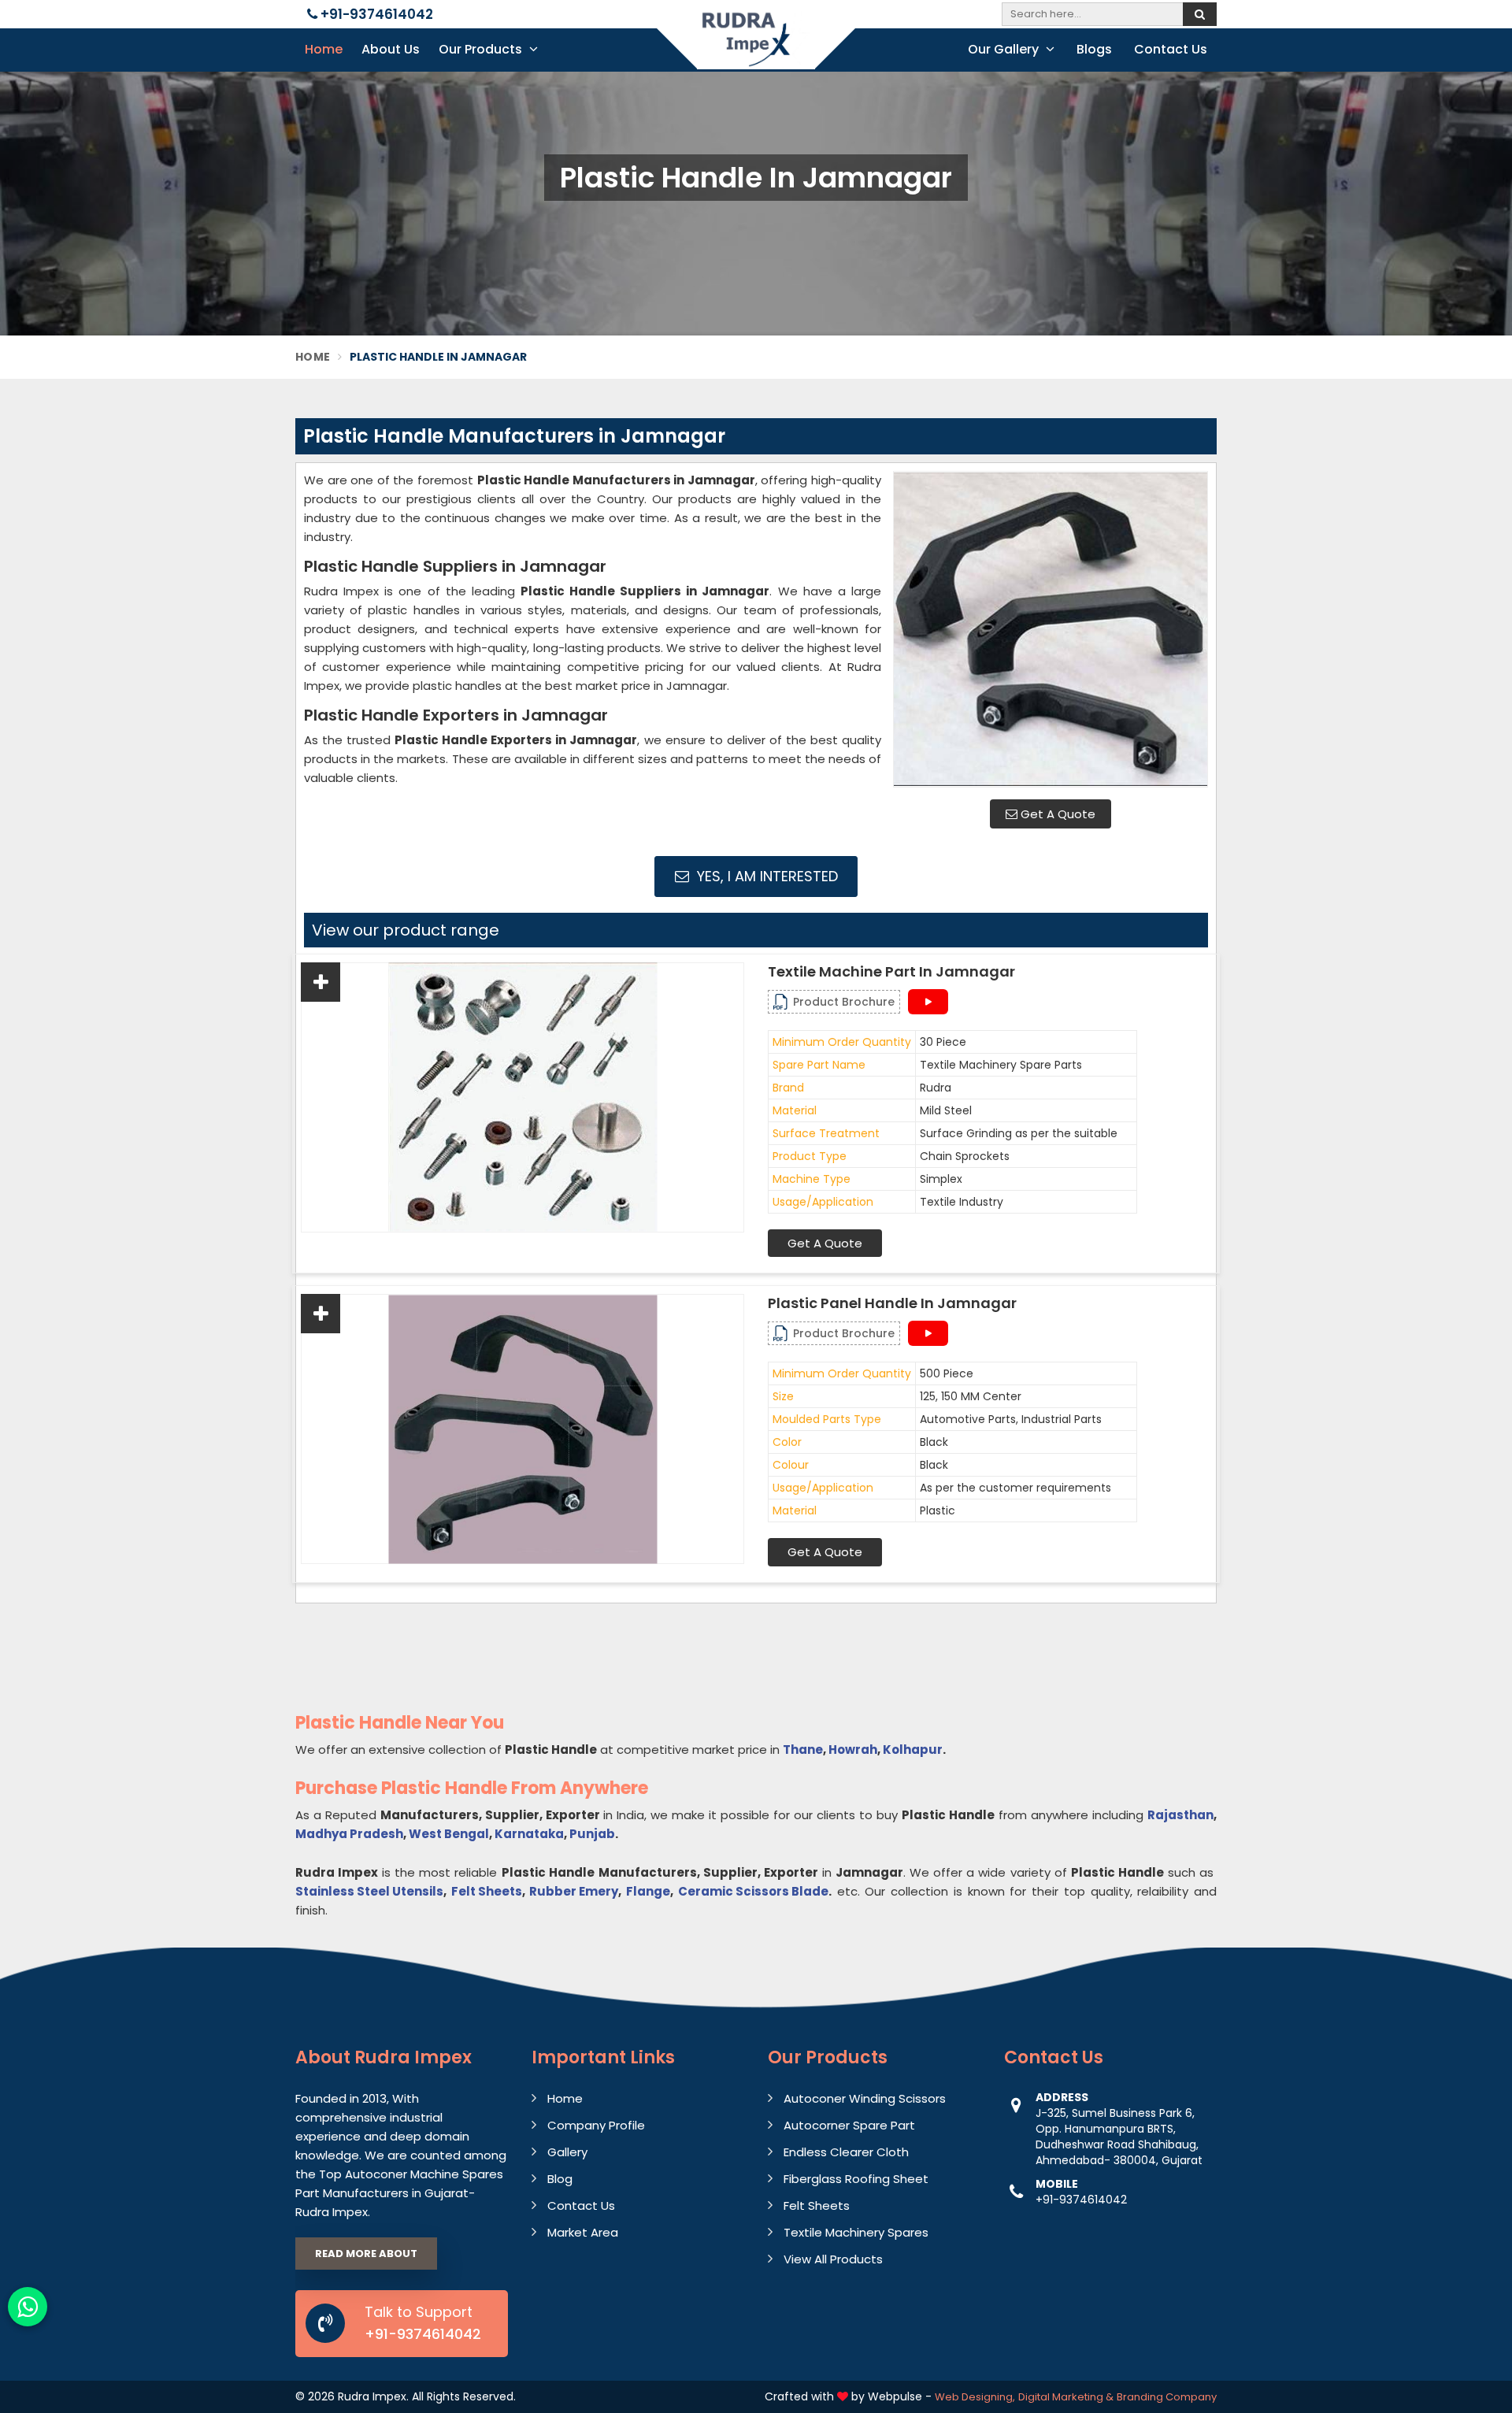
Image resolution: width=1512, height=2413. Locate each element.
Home (324, 49)
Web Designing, (975, 2397)
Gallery (567, 2152)
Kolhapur (913, 1750)
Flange (648, 1891)
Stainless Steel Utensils (369, 1891)
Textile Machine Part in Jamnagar (891, 972)
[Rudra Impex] (756, 49)
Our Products (482, 49)
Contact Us (1171, 49)
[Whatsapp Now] (28, 2307)
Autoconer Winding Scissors (865, 2098)
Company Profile (596, 2125)
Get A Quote (1056, 814)
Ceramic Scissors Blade (753, 1891)
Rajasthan (1180, 1815)
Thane (803, 1750)
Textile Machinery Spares (856, 2232)
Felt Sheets (487, 1891)
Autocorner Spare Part (849, 2125)
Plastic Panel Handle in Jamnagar (892, 1303)
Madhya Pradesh (349, 1834)
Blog (560, 2179)
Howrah (853, 1750)
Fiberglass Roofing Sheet (856, 2179)
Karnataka (529, 1834)
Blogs (1094, 49)
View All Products (833, 2259)
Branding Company (1167, 2397)
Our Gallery (1005, 49)
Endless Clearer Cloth (846, 2152)
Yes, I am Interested (765, 876)
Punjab (592, 1834)
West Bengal (449, 1834)
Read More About (366, 2254)
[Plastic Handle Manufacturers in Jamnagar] (1051, 629)
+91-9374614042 (375, 14)
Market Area (583, 2232)
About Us (391, 49)
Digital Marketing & (1066, 2397)
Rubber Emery (574, 1891)
